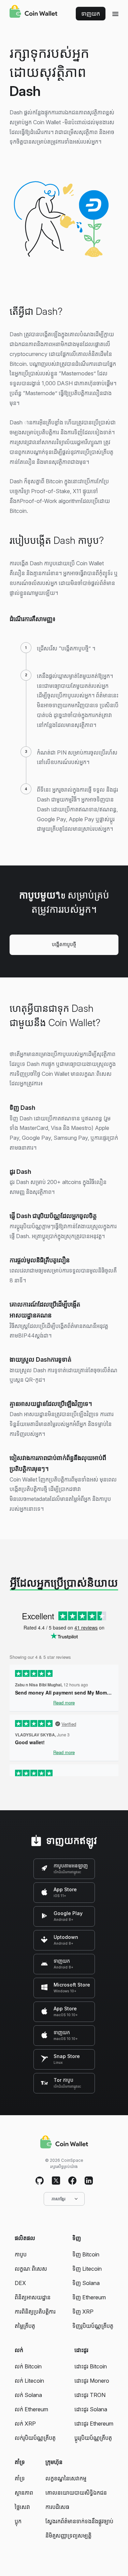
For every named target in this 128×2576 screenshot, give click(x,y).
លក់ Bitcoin (28, 2366)
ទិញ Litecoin (87, 2269)
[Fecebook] (72, 2181)
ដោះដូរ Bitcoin (91, 2366)
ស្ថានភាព (24, 2493)
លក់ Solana (28, 2395)
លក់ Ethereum (31, 2409)
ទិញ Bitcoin (86, 2254)
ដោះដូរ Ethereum (94, 2424)
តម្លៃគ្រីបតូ (25, 2326)
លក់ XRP (25, 2424)
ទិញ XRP (83, 2312)
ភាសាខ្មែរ (58, 2199)
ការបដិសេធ (57, 2507)
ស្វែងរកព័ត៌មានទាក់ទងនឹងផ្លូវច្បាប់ (79, 2521)
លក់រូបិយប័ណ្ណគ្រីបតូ (35, 2438)
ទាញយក (91, 14)
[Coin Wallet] (33, 12)
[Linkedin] (89, 2181)
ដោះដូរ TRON (90, 2395)
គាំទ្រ (20, 2478)
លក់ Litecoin (29, 2381)
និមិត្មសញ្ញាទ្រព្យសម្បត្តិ (68, 2536)
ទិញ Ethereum (89, 2297)
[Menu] (115, 14)
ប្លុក (18, 2521)
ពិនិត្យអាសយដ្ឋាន (33, 2297)
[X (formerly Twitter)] (56, 2181)
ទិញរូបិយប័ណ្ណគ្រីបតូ (93, 2326)
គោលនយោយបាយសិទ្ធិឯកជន (76, 2493)
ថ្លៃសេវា (22, 2507)
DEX (20, 2283)
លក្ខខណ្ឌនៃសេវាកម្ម (66, 2478)
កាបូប (21, 2254)
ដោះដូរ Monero (92, 2381)
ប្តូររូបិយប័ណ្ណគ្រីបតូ (93, 2438)
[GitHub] (40, 2181)
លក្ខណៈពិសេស (31, 2269)
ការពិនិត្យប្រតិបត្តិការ (35, 2312)
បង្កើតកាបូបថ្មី (64, 944)
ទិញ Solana (86, 2283)
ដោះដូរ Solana (91, 2409)
